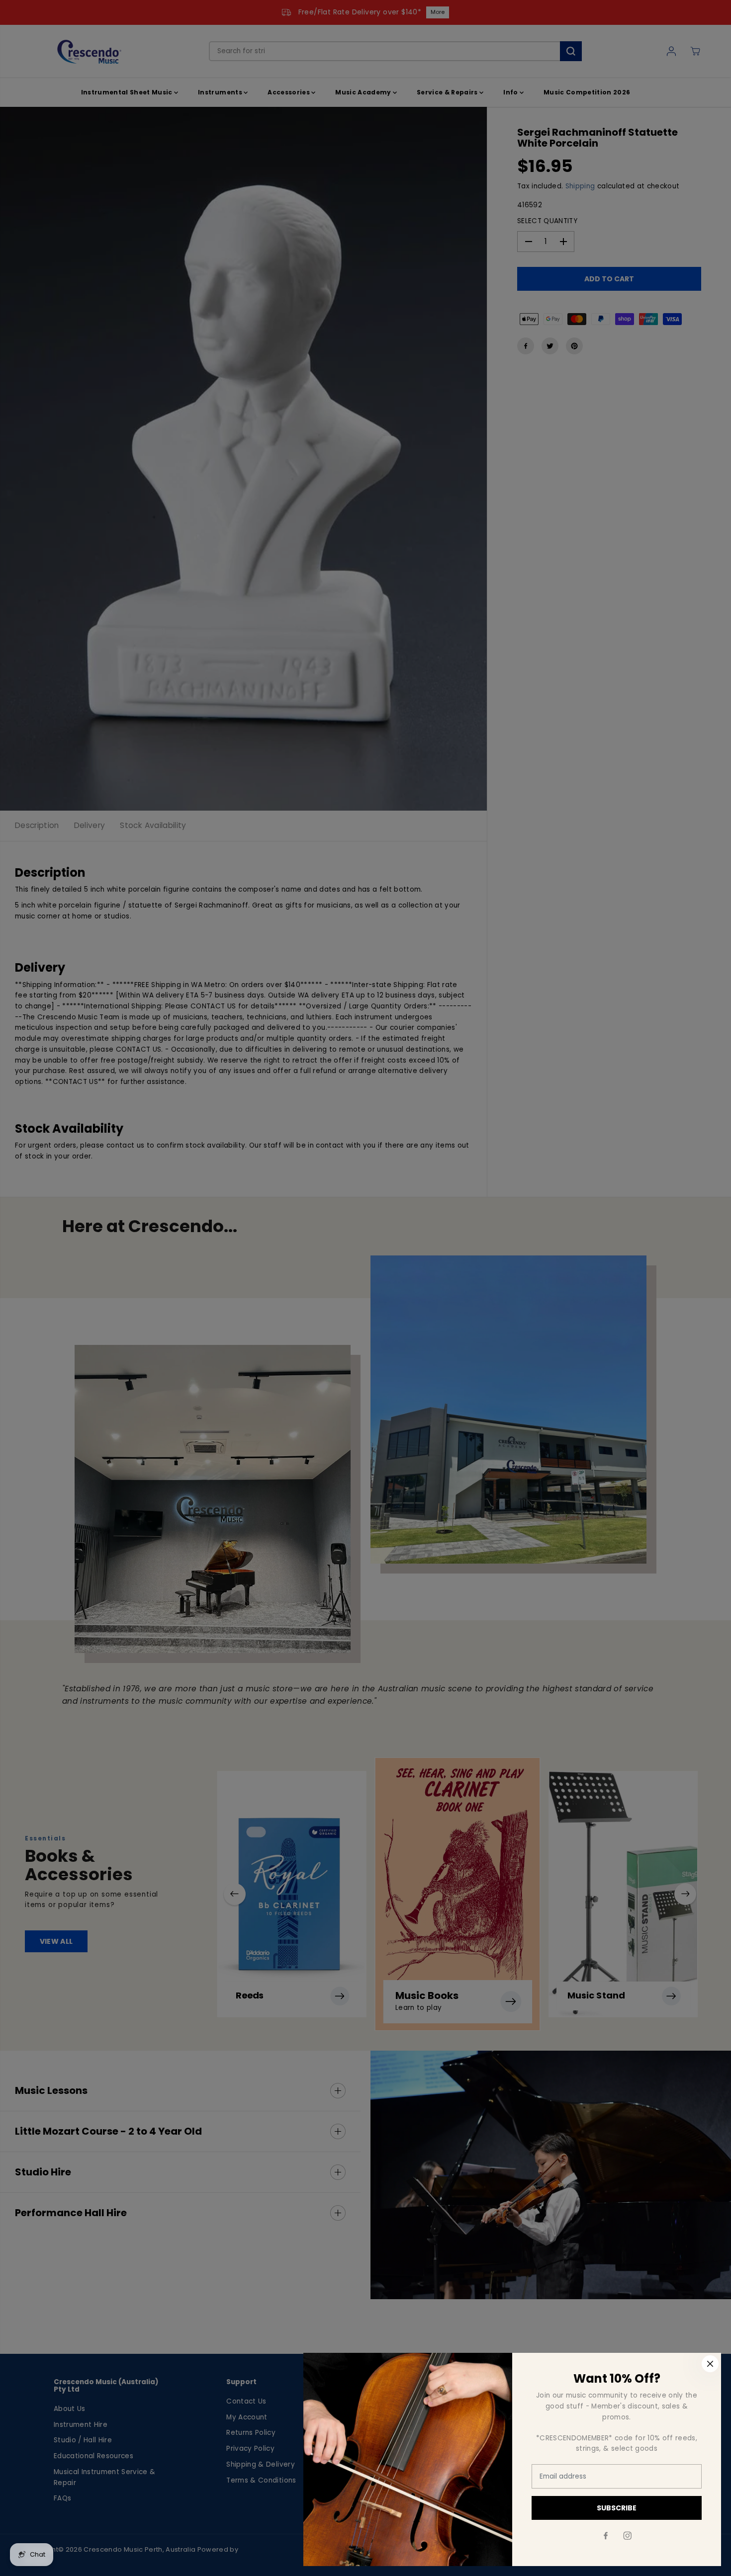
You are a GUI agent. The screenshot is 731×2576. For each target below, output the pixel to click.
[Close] (710, 2364)
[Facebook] (606, 2536)
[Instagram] (628, 2536)
